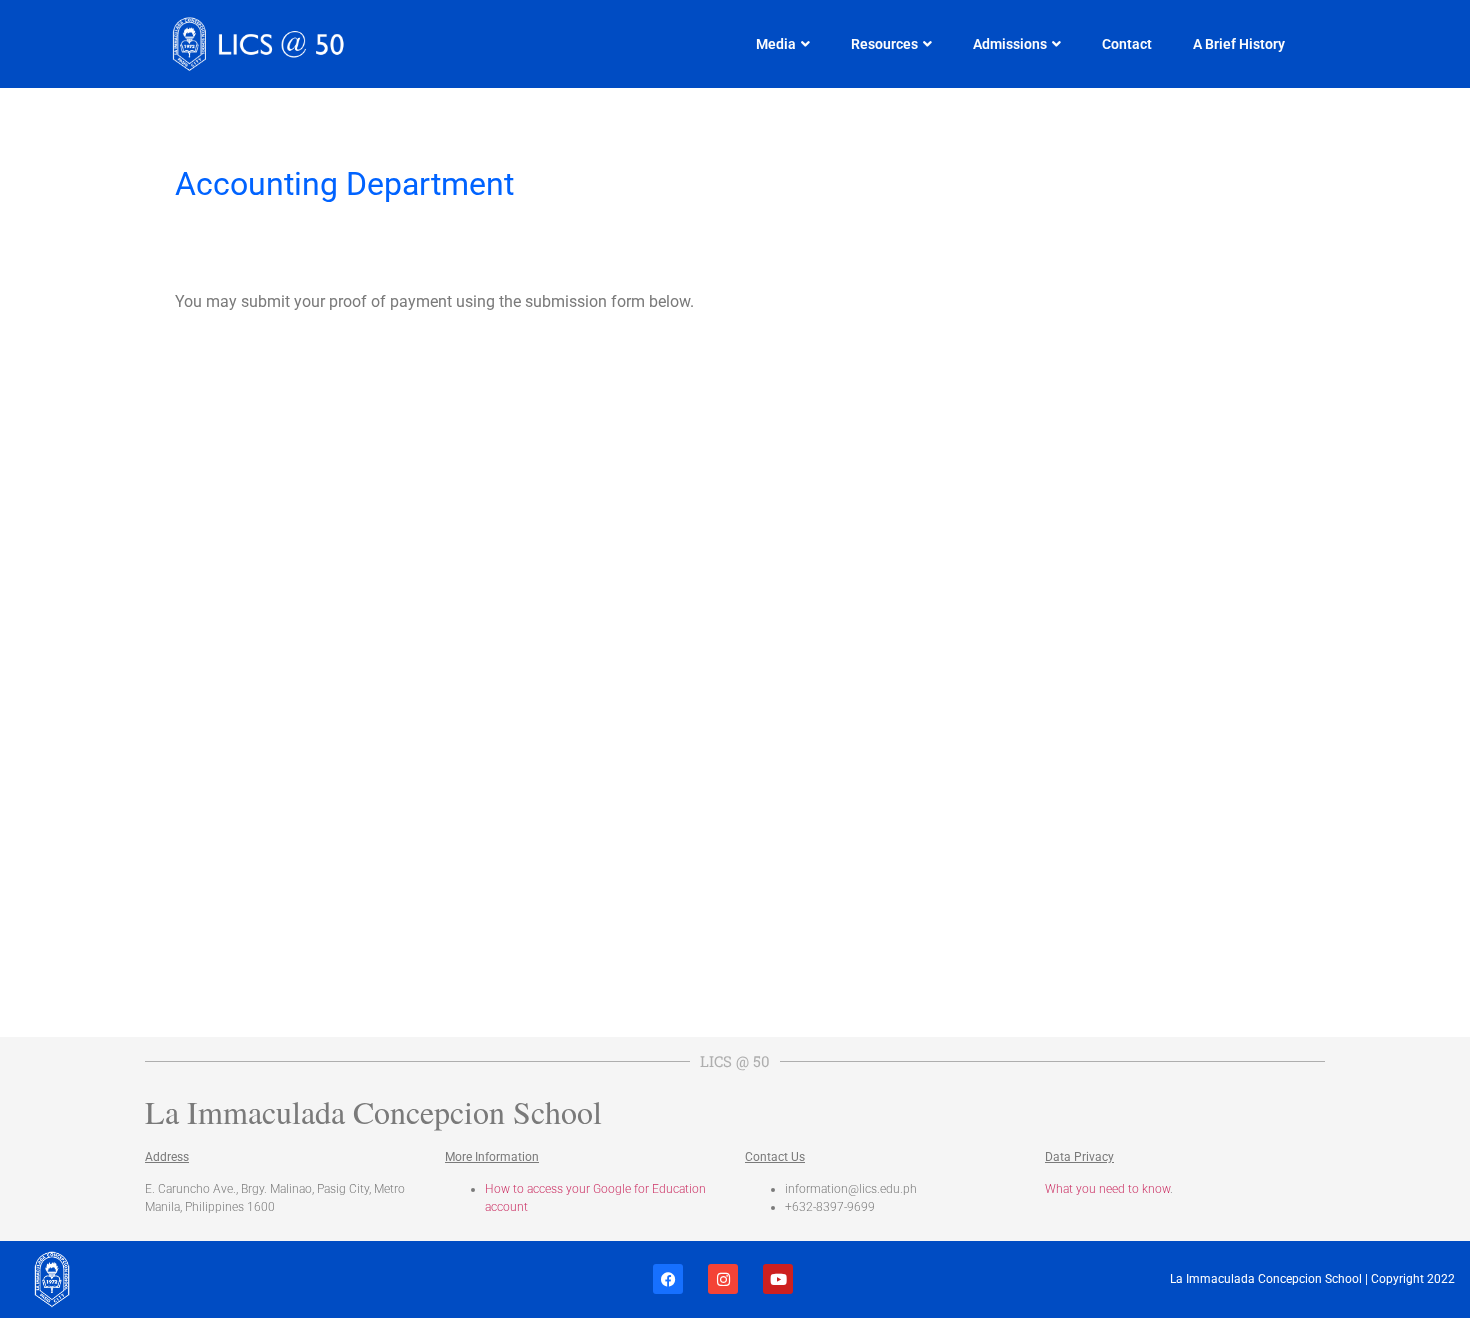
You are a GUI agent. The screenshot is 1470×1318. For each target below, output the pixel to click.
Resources (884, 44)
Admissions (1010, 44)
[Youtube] (778, 1279)
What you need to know (1107, 1189)
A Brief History (1239, 44)
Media (776, 44)
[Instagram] (723, 1279)
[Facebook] (668, 1279)
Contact (1127, 44)
